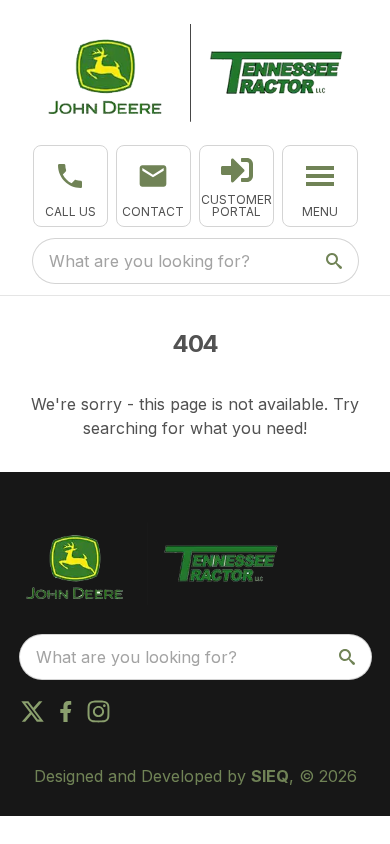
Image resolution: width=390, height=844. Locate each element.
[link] (236, 186)
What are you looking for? (149, 261)
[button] (70, 186)
